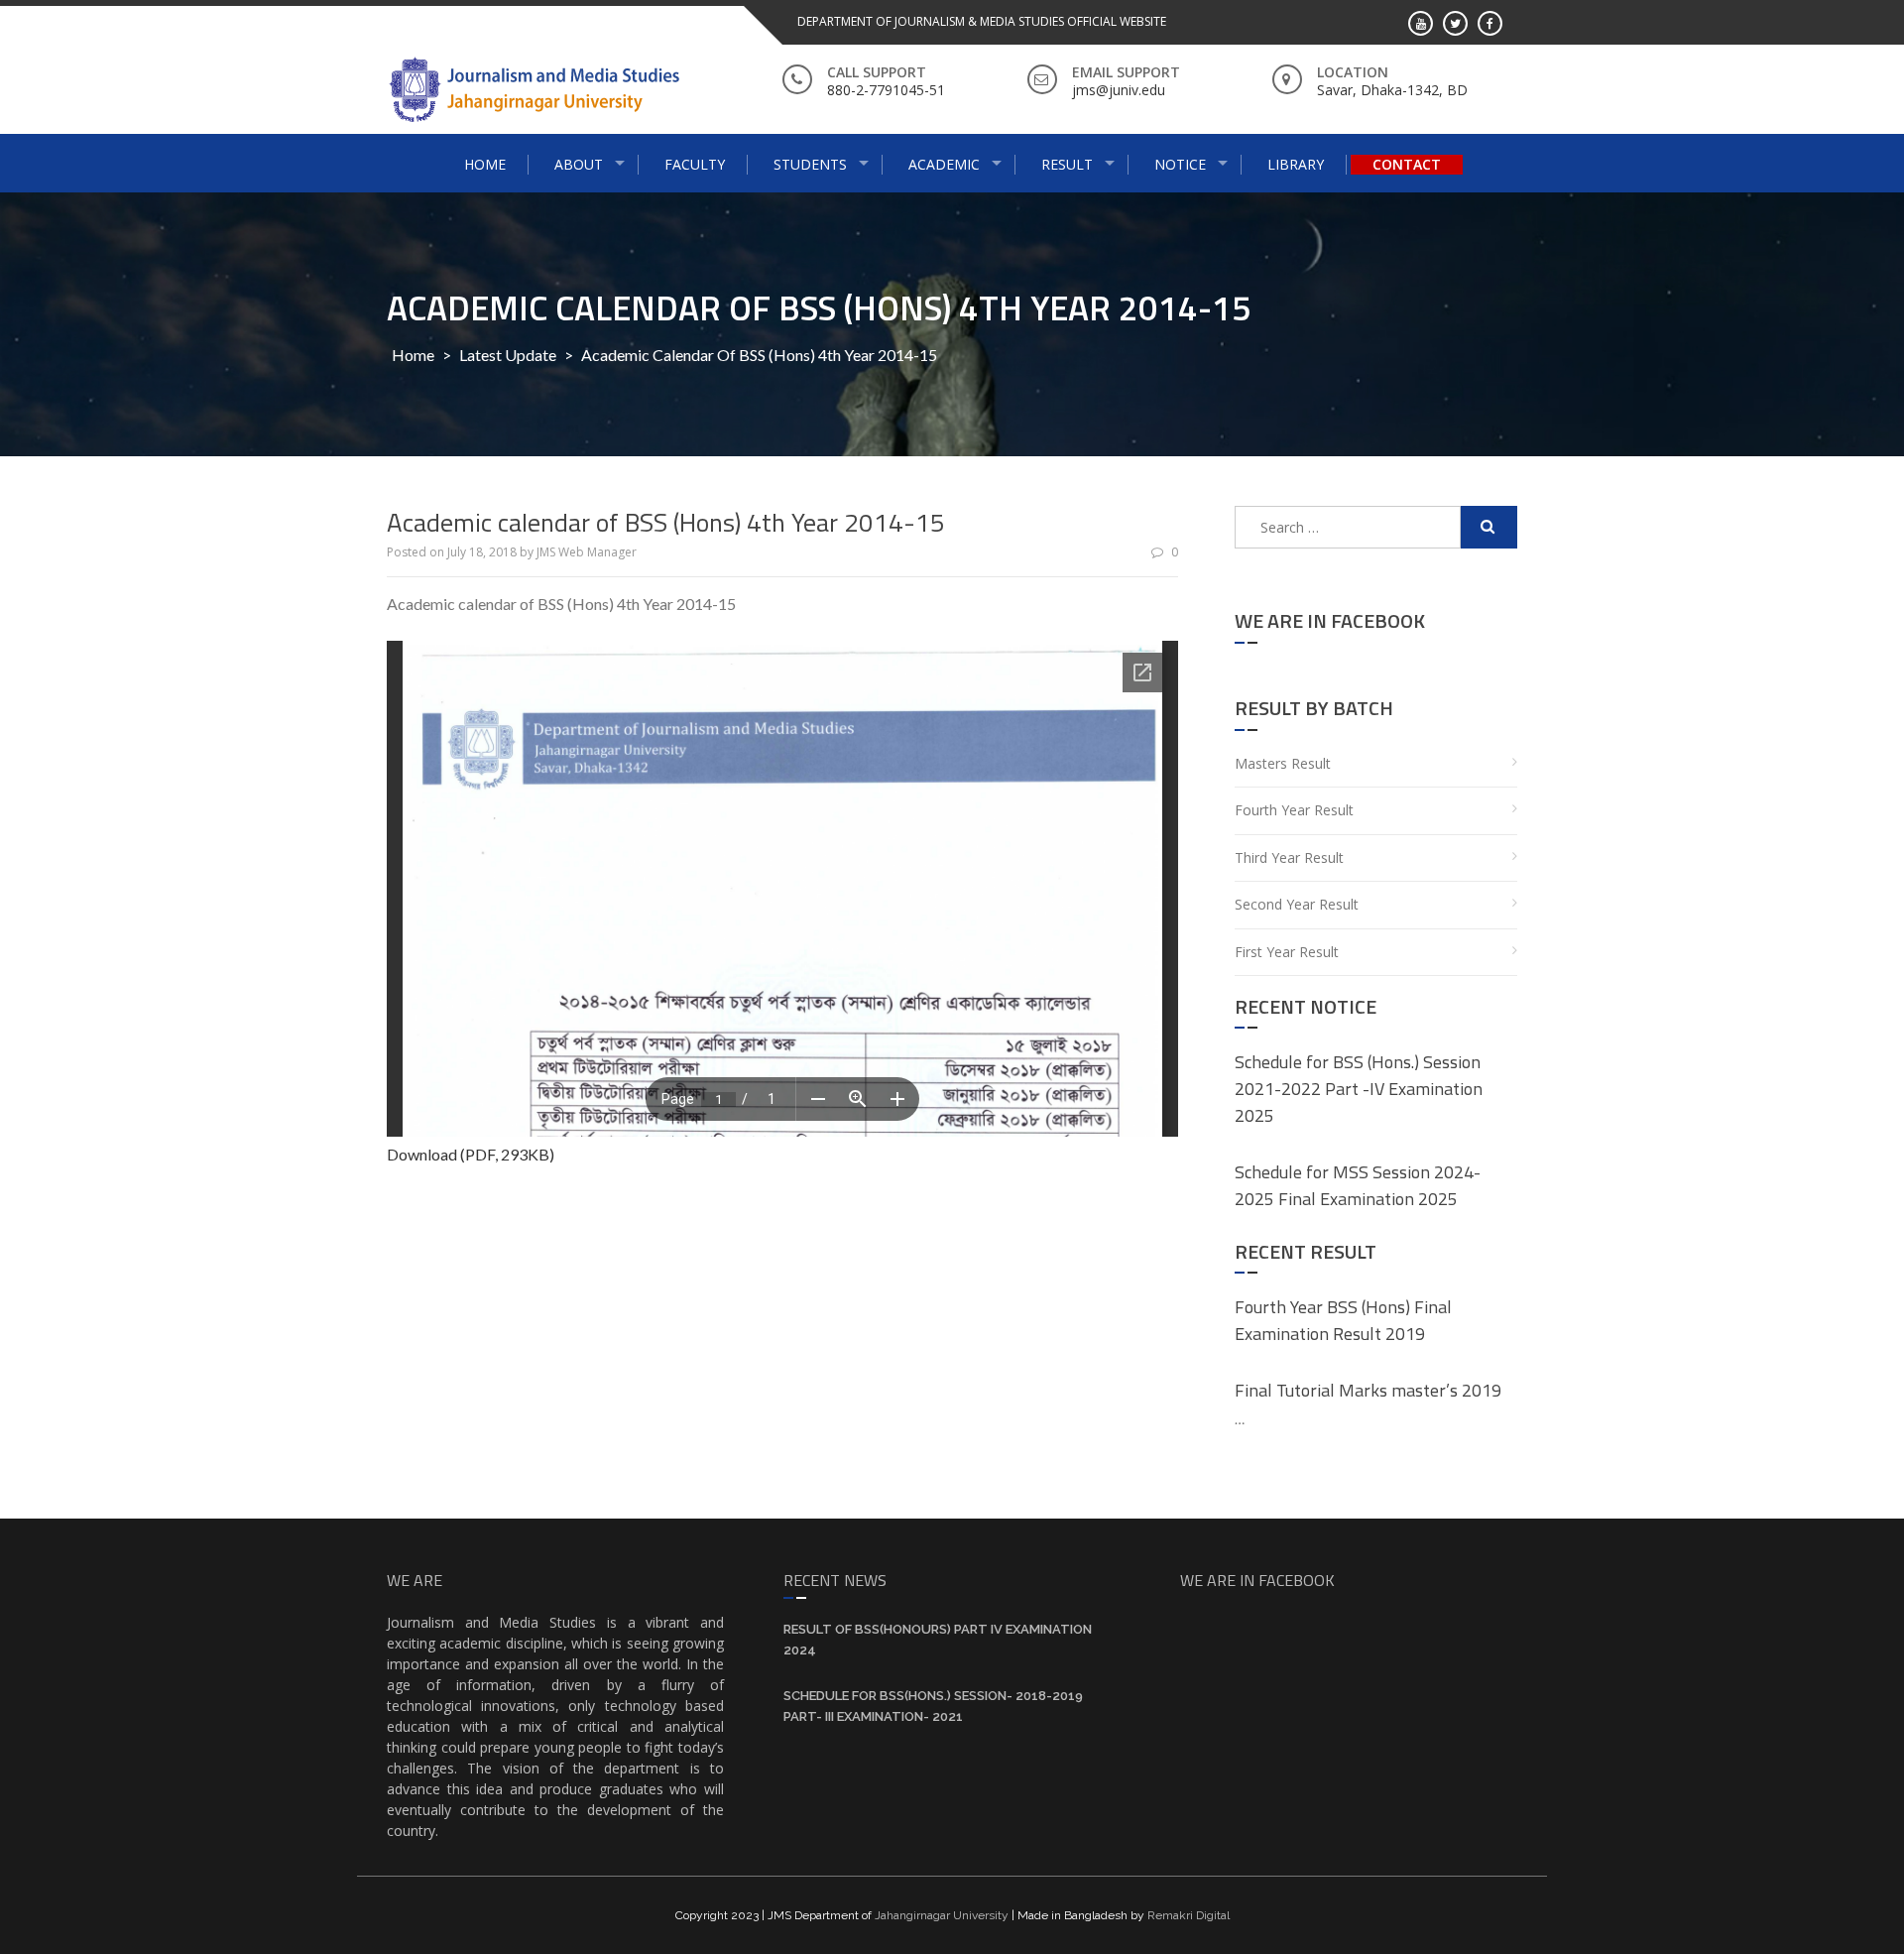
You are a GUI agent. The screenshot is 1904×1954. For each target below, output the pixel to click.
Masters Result (1283, 763)
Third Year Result (1289, 857)
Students (810, 164)
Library (1296, 164)
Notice (1180, 164)
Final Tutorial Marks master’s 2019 (1368, 1390)
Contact (1407, 164)
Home (485, 164)
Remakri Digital (1189, 1915)
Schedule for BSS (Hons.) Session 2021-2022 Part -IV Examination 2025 (1359, 1089)
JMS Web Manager (587, 552)
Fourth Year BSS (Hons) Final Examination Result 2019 (1343, 1320)
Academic (944, 164)
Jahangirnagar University (942, 1915)
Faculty (695, 164)
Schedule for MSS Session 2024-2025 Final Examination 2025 (1358, 1185)
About (579, 164)
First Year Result (1287, 952)
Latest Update (508, 355)
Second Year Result (1297, 904)
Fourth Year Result (1294, 810)
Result (1067, 164)
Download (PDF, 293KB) (471, 1154)
